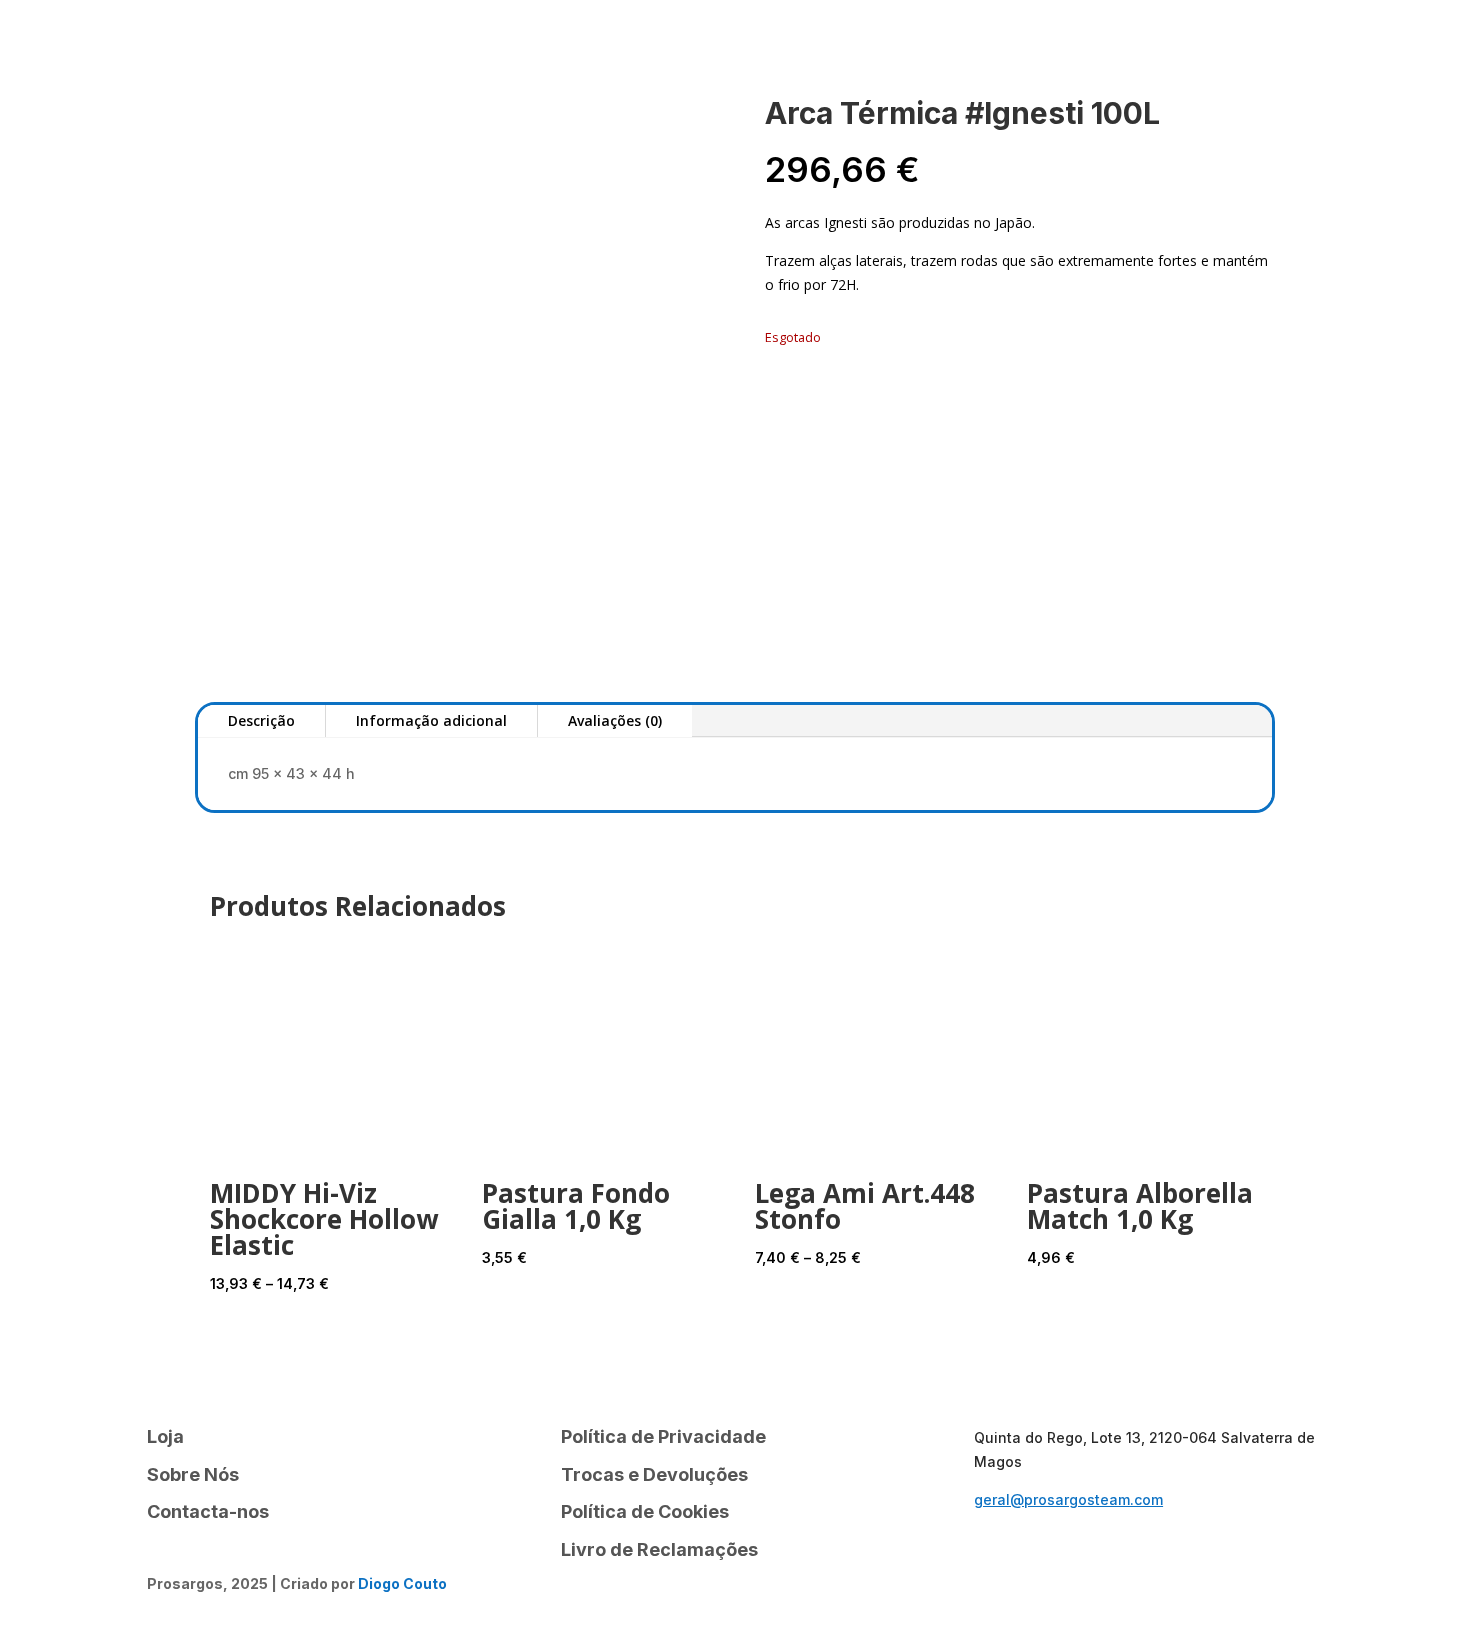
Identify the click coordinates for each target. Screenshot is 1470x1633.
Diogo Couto (402, 1583)
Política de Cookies (645, 1511)
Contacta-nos (421, 45)
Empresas (1336, 41)
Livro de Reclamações (659, 1549)
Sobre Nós (193, 1474)
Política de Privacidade (663, 1436)
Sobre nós (282, 45)
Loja (172, 45)
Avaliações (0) (615, 720)
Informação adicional (431, 720)
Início (102, 45)
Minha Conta (574, 45)
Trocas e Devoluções (654, 1474)
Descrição (261, 720)
